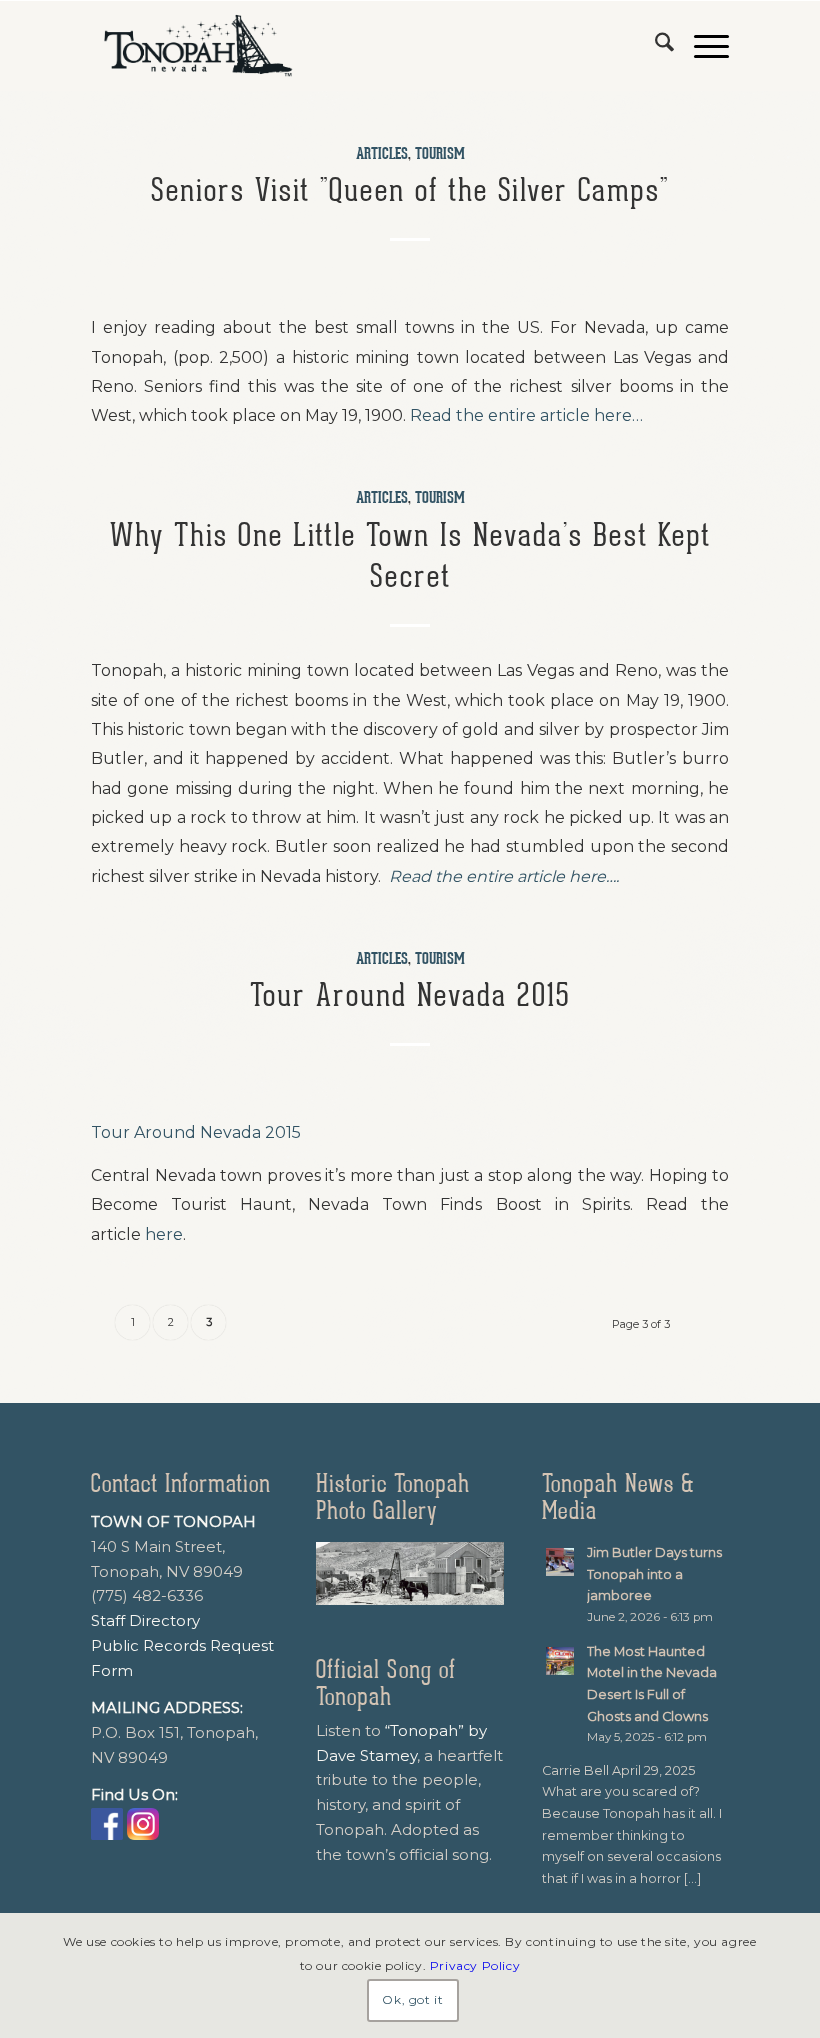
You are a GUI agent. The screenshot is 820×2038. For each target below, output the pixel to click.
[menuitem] (654, 46)
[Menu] (701, 46)
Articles (382, 155)
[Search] (654, 46)
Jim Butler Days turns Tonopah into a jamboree (654, 1574)
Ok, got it (412, 1999)
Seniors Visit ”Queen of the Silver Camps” (410, 190)
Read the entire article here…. (504, 876)
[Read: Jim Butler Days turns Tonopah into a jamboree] (560, 1562)
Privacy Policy (475, 1965)
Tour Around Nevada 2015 (410, 995)
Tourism (440, 155)
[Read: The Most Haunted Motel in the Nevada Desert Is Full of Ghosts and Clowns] (560, 1661)
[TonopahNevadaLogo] (197, 46)
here (164, 1234)
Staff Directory (145, 1620)
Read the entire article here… (526, 415)
